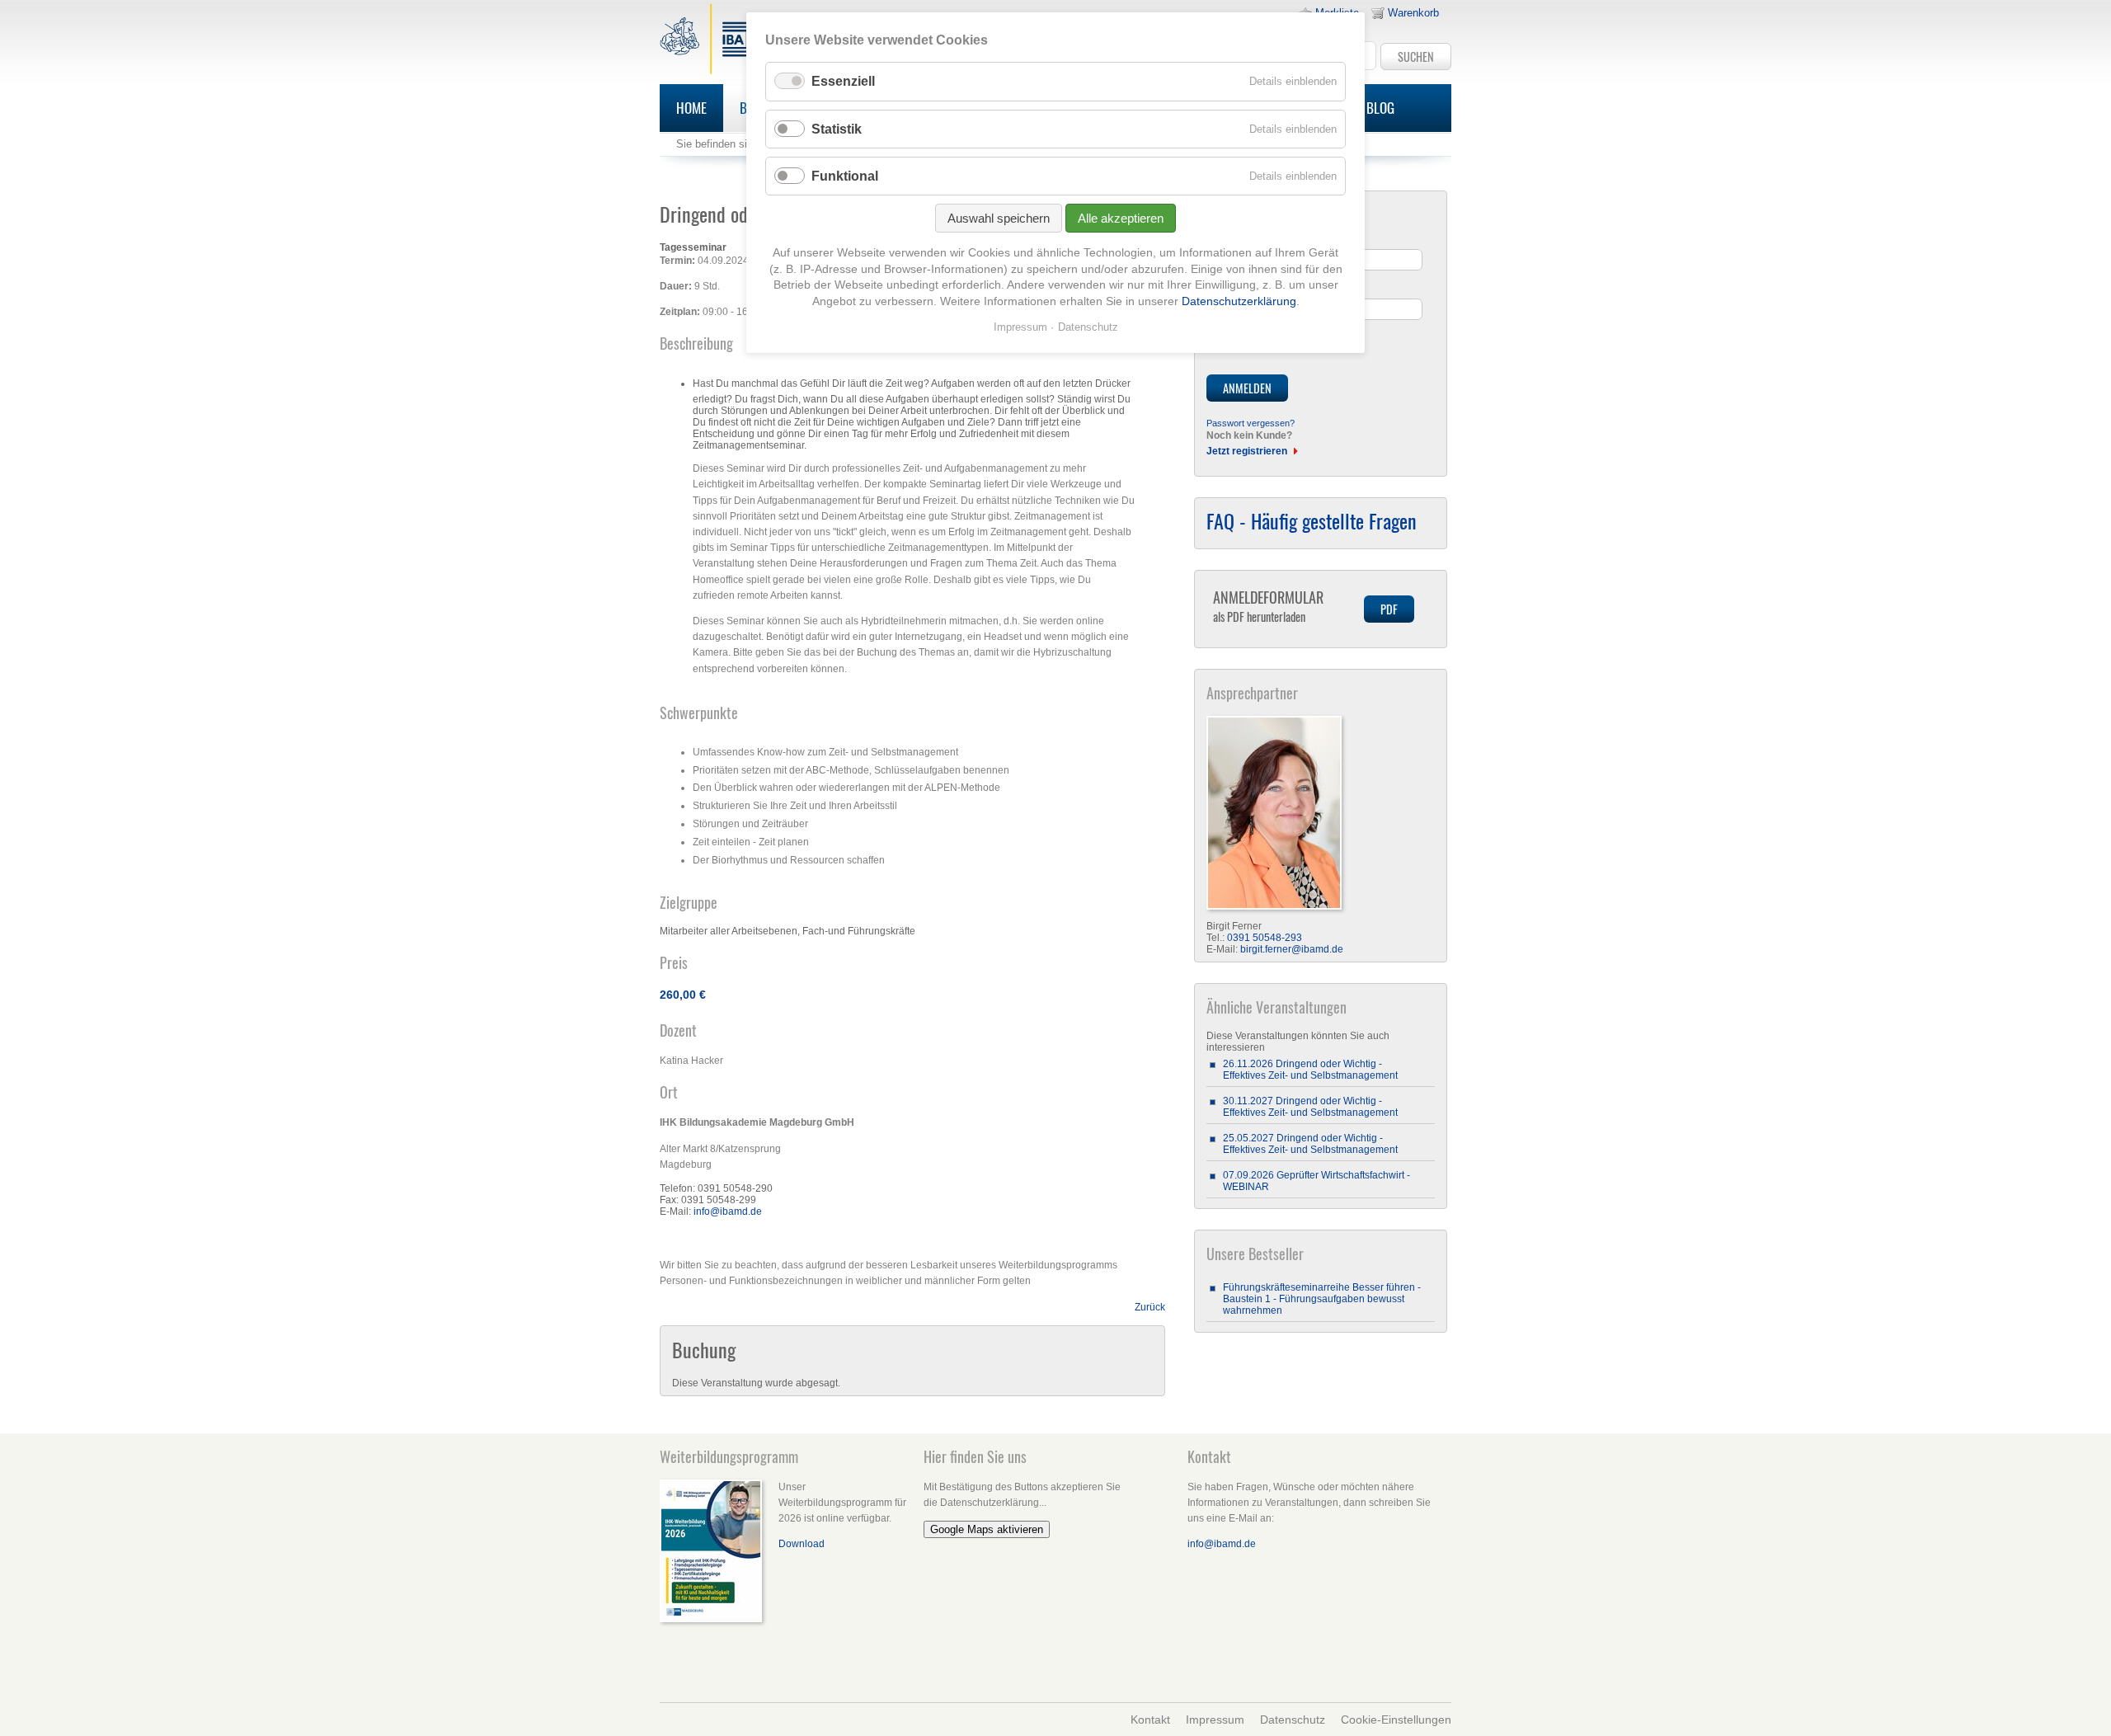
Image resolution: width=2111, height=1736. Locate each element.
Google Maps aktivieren (987, 1529)
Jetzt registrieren (1247, 451)
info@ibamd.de (728, 1211)
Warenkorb (1413, 13)
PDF (1389, 609)
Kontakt (1150, 1720)
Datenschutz (1293, 1720)
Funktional (845, 176)
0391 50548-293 (1265, 938)
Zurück (1150, 1307)
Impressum (1215, 1720)
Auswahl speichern (999, 218)
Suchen (1416, 56)
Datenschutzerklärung (1239, 301)
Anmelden (1247, 388)
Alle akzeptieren (1121, 218)
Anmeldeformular (1268, 606)
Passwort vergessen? (1251, 423)
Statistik (837, 129)
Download (802, 1544)
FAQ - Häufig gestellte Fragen (1312, 520)
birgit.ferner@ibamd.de (1292, 949)
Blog (1380, 108)
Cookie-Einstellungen (1396, 1720)
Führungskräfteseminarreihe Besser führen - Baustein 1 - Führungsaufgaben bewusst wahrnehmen (1322, 1299)
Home (691, 108)
